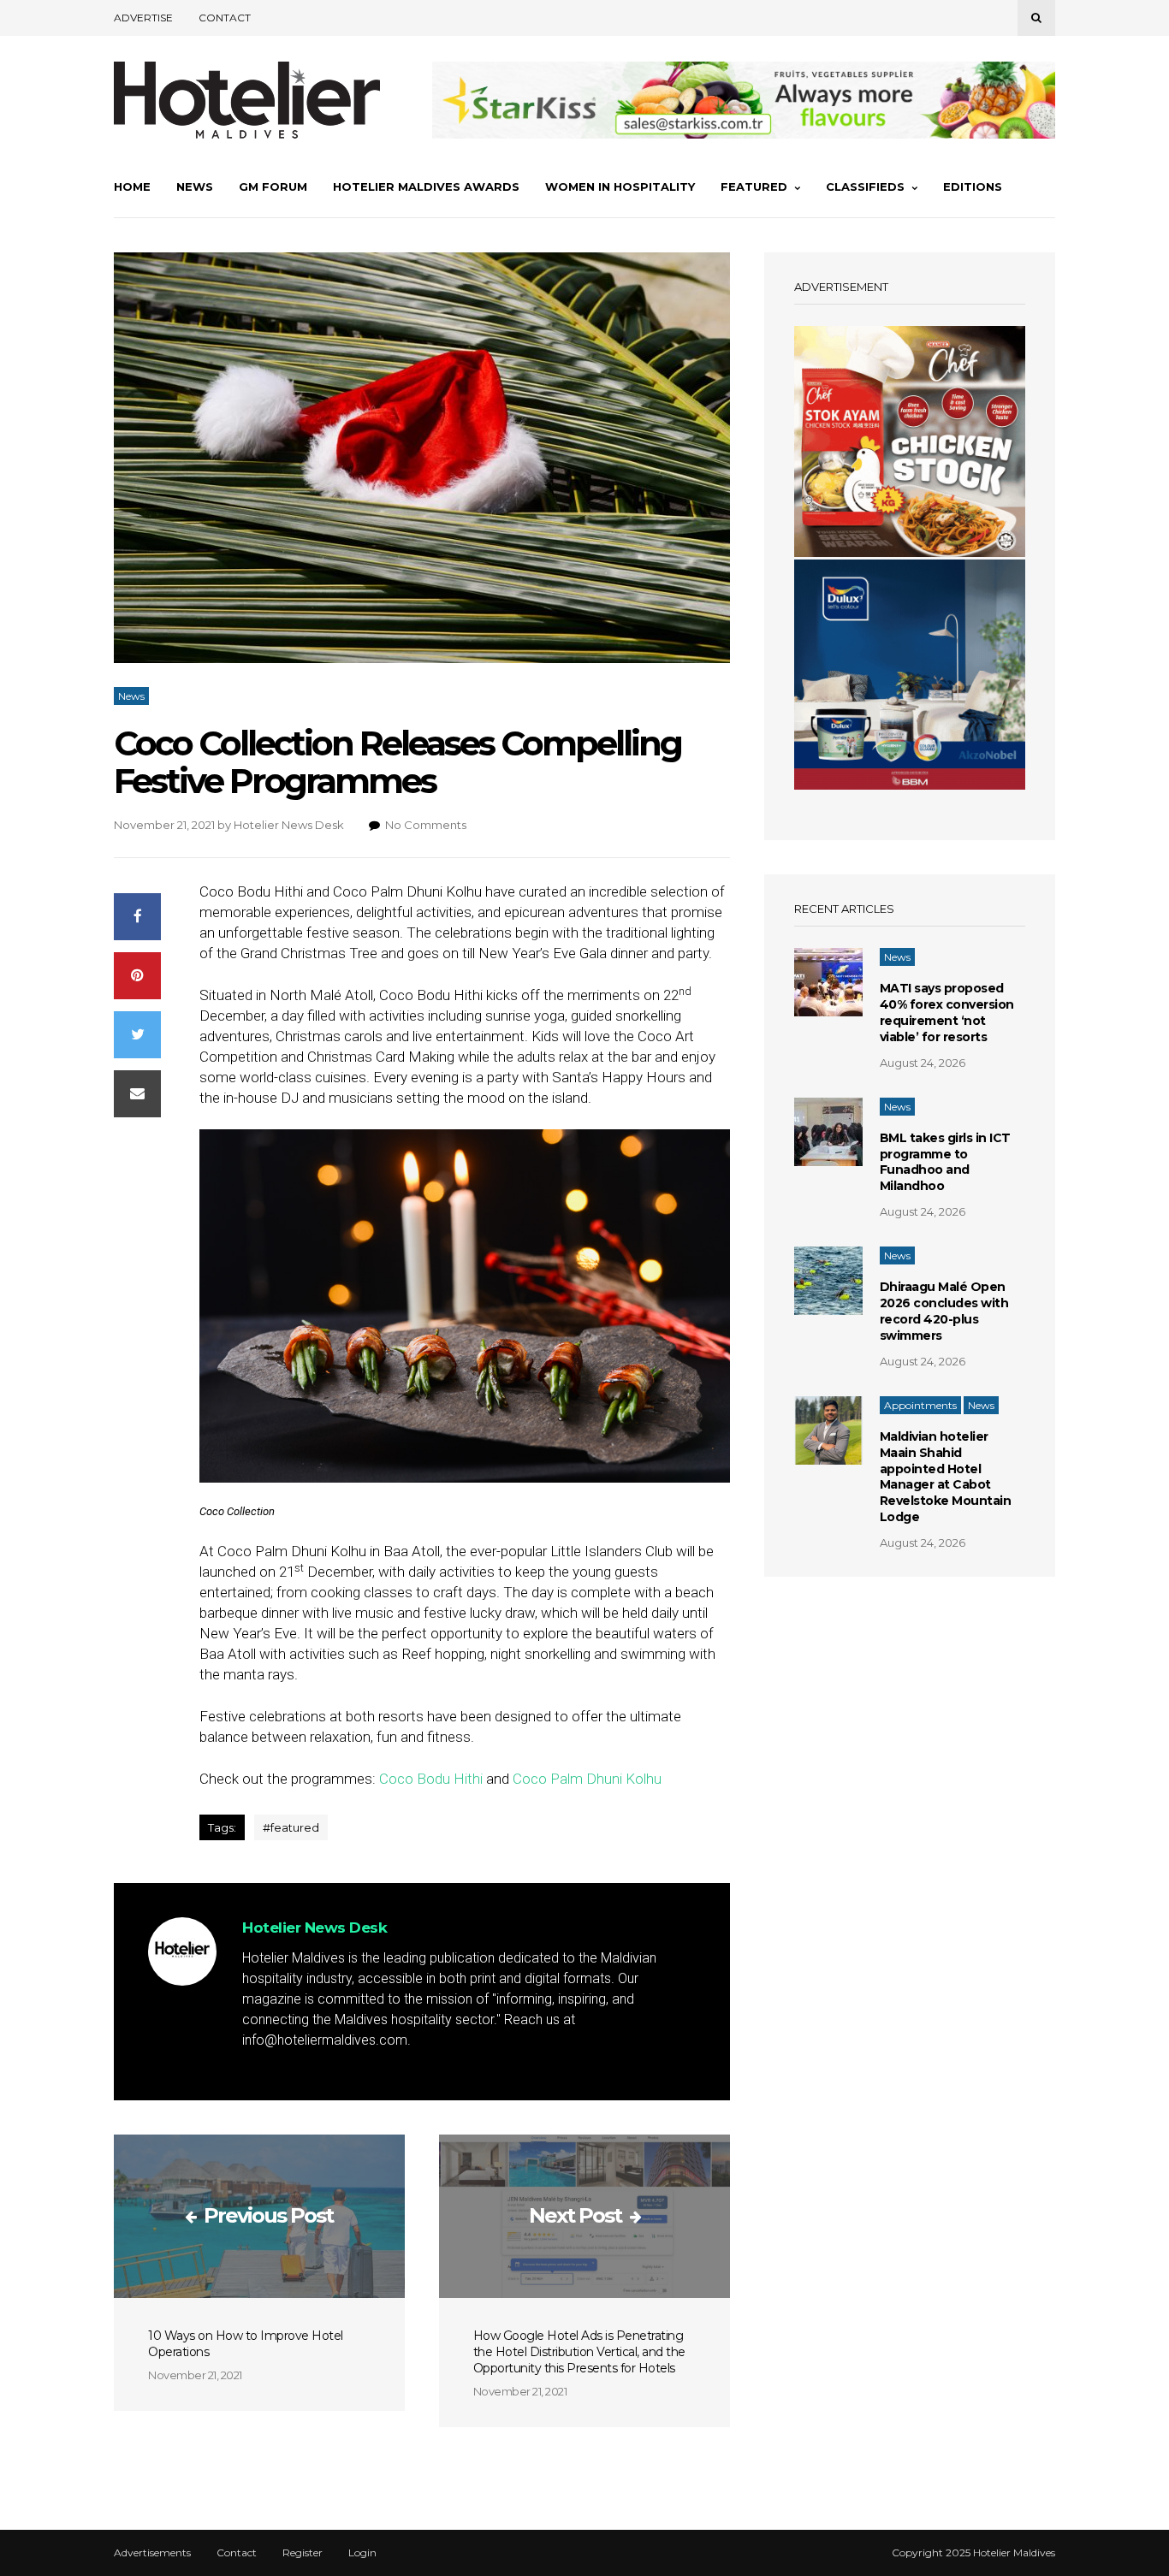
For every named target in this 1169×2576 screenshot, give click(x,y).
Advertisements (152, 2553)
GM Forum (273, 187)
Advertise (143, 18)
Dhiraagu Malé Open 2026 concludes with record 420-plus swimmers (944, 1311)
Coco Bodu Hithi (431, 1779)
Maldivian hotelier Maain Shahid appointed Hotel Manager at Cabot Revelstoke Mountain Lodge (946, 1477)
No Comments (426, 825)
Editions (973, 187)
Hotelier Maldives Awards (426, 187)
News (195, 187)
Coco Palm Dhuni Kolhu (587, 1779)
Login (362, 2553)
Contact (225, 18)
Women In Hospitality (620, 187)
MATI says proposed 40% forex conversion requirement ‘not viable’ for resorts (947, 1013)
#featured (291, 1827)
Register (303, 2553)
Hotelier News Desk (289, 825)
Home (132, 187)
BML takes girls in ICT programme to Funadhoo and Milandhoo (945, 1162)
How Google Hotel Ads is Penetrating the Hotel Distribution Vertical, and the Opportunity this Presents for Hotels (579, 2352)
